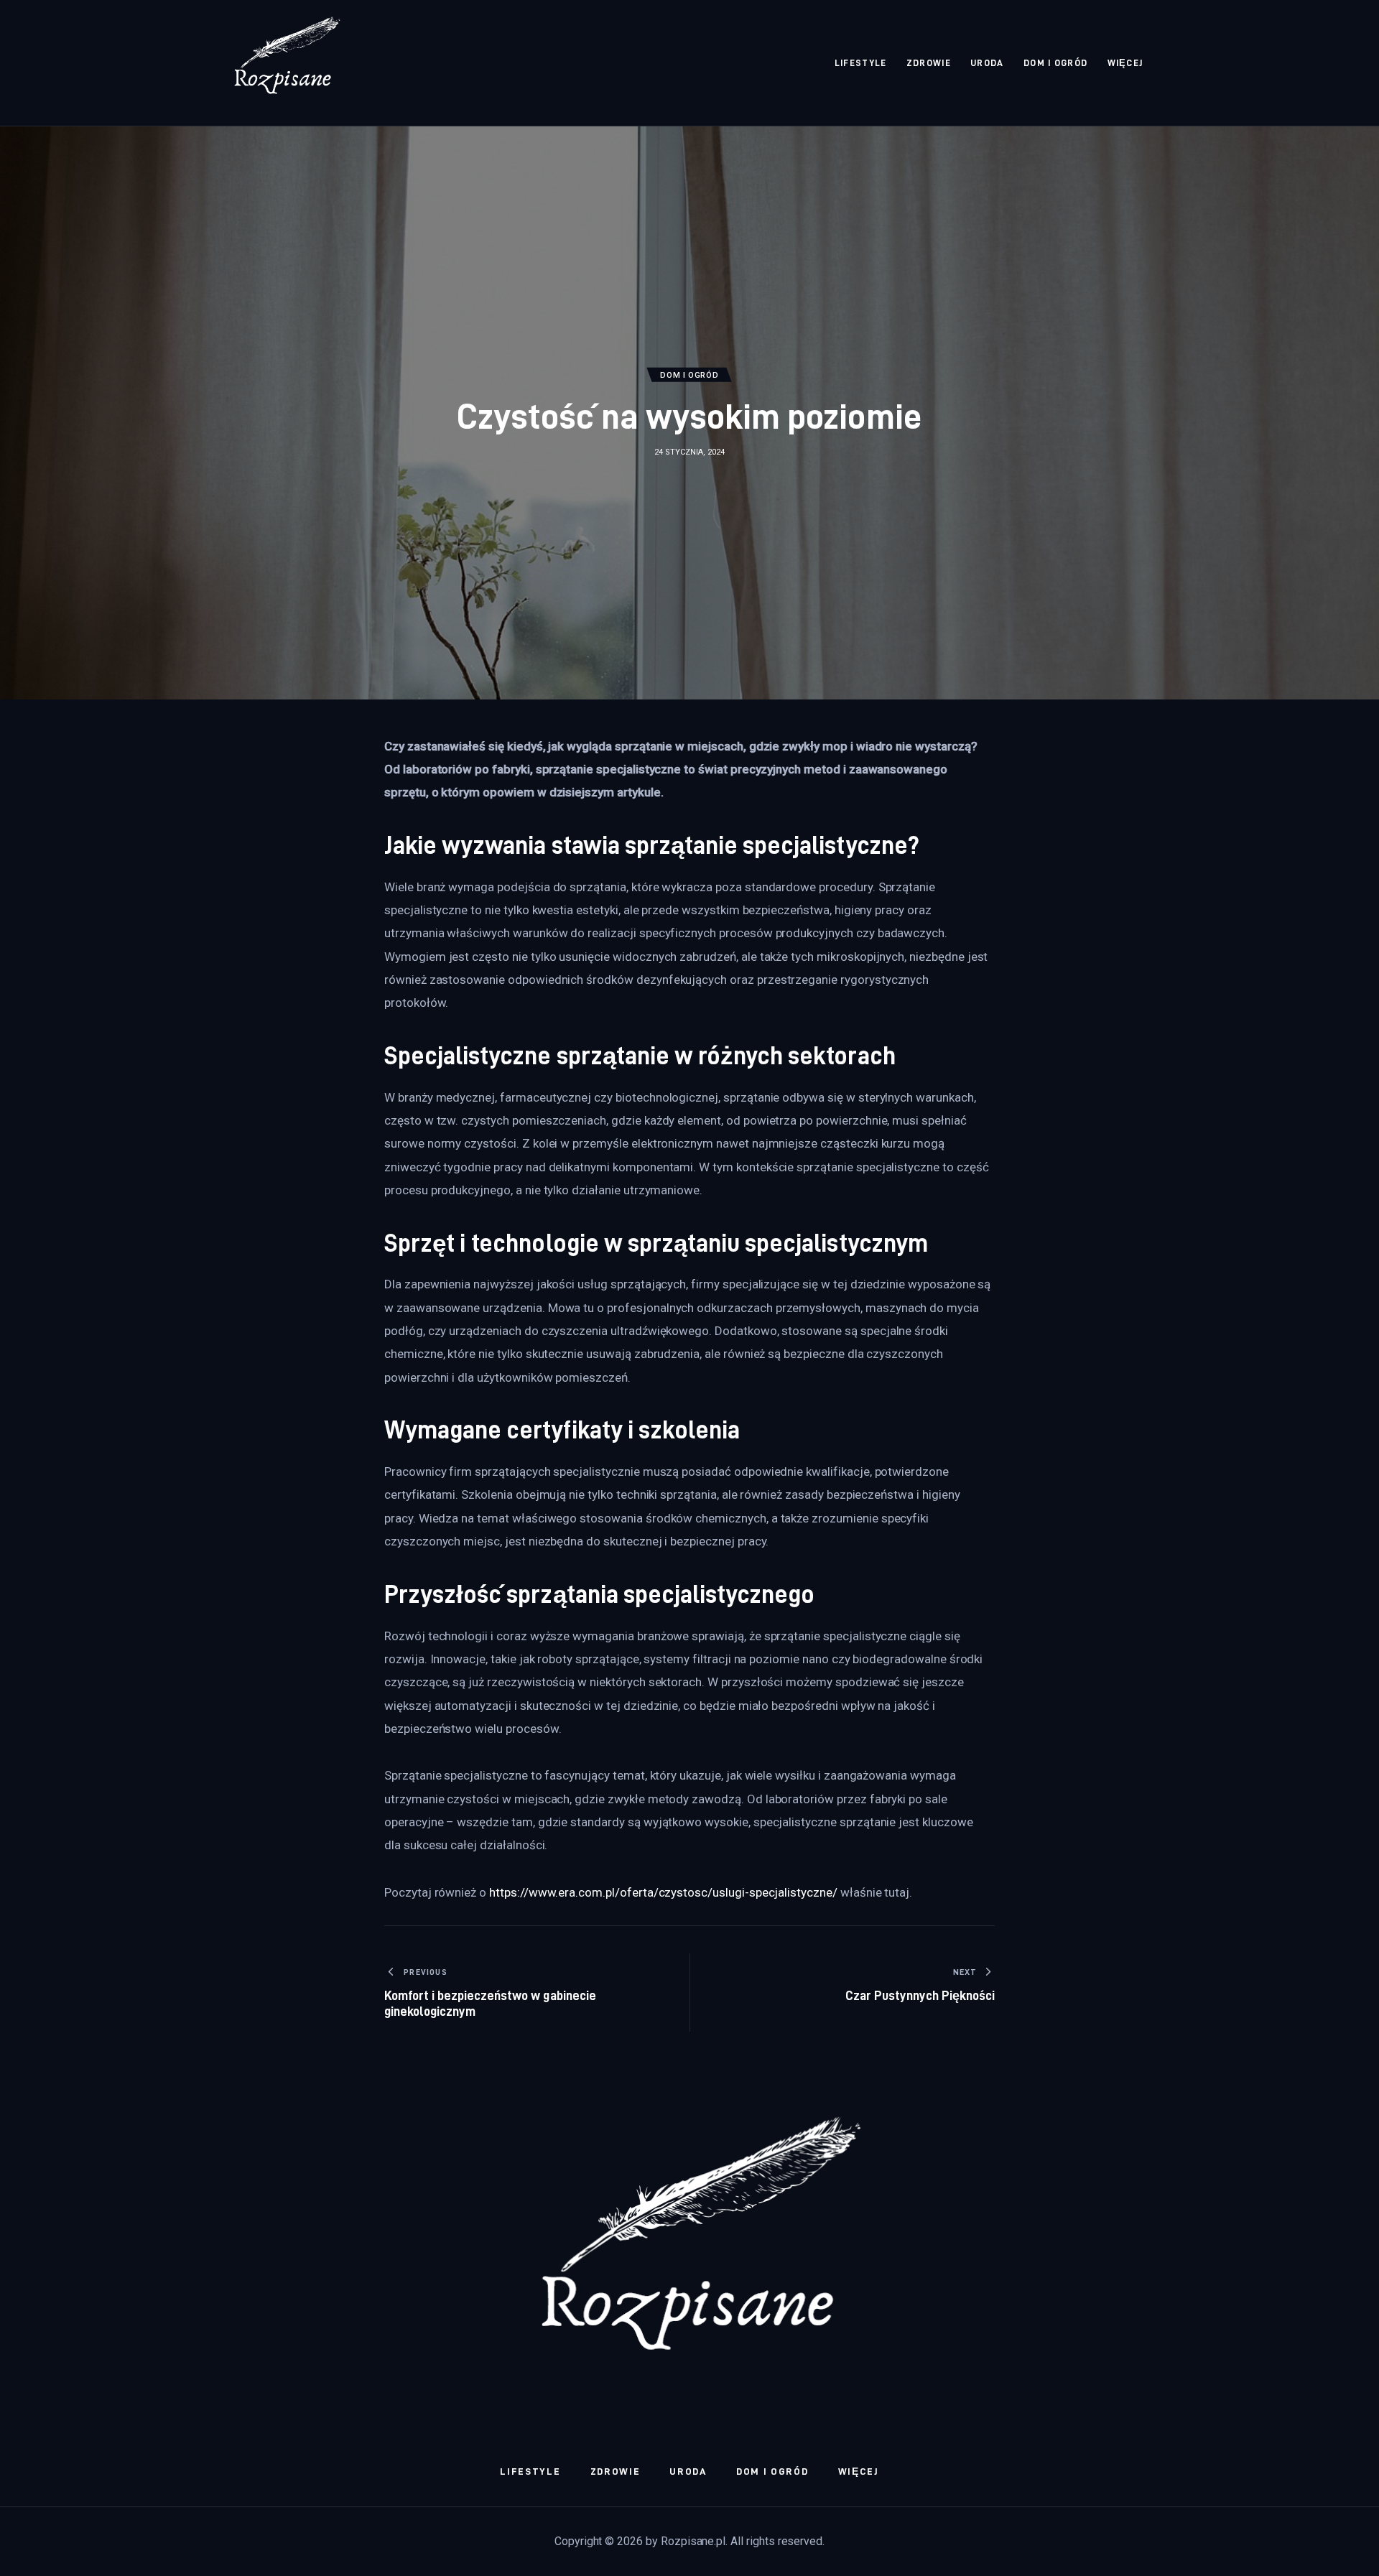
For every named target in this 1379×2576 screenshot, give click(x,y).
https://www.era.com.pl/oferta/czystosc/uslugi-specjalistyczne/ (663, 1892)
